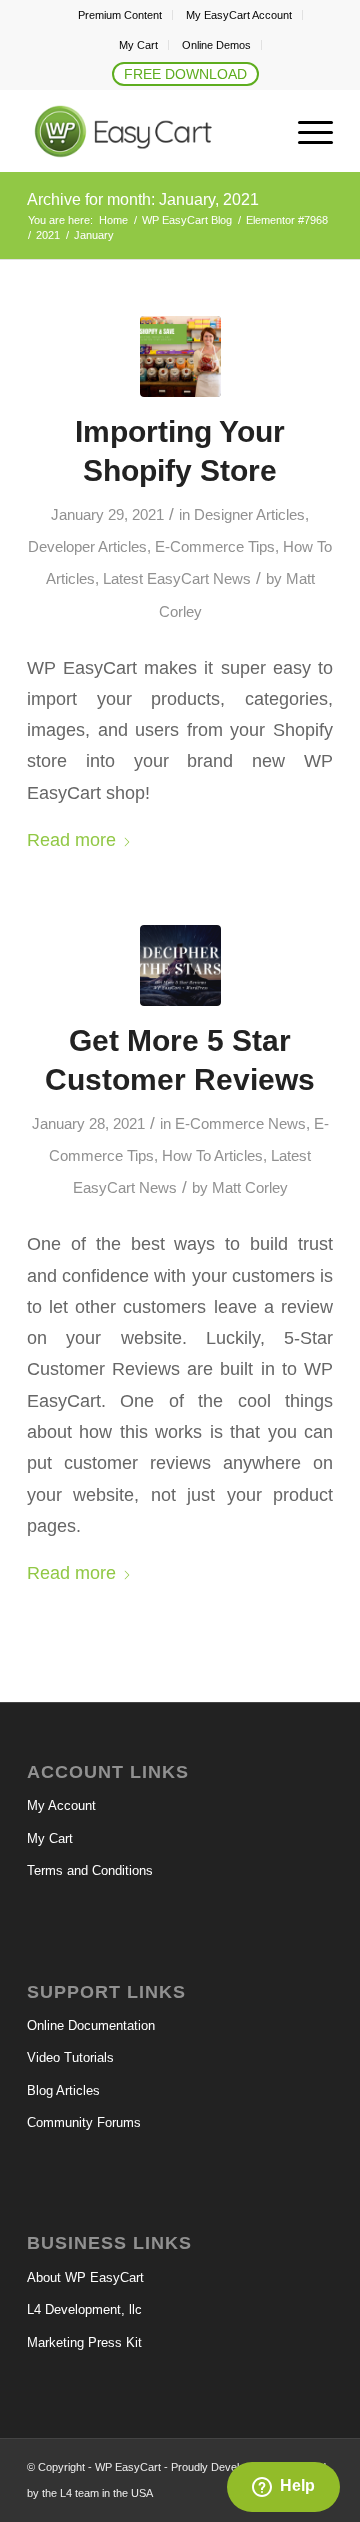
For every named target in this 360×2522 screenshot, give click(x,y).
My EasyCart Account (239, 15)
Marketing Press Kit (84, 2342)
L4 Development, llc (84, 2309)
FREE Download (185, 74)
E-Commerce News (240, 1124)
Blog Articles (63, 2090)
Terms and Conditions (90, 1870)
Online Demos (216, 45)
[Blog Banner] (180, 965)
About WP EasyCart (85, 2277)
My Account (61, 1805)
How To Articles (212, 1156)
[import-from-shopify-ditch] (180, 356)
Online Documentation (91, 2025)
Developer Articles (87, 547)
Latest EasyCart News (177, 579)
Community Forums (84, 2122)
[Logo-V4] (149, 132)
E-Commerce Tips (215, 547)
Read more (71, 839)
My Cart (138, 45)
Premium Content (120, 15)
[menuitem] (120, 15)
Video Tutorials (70, 2057)
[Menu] (305, 132)
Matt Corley (250, 1188)
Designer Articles (249, 515)
